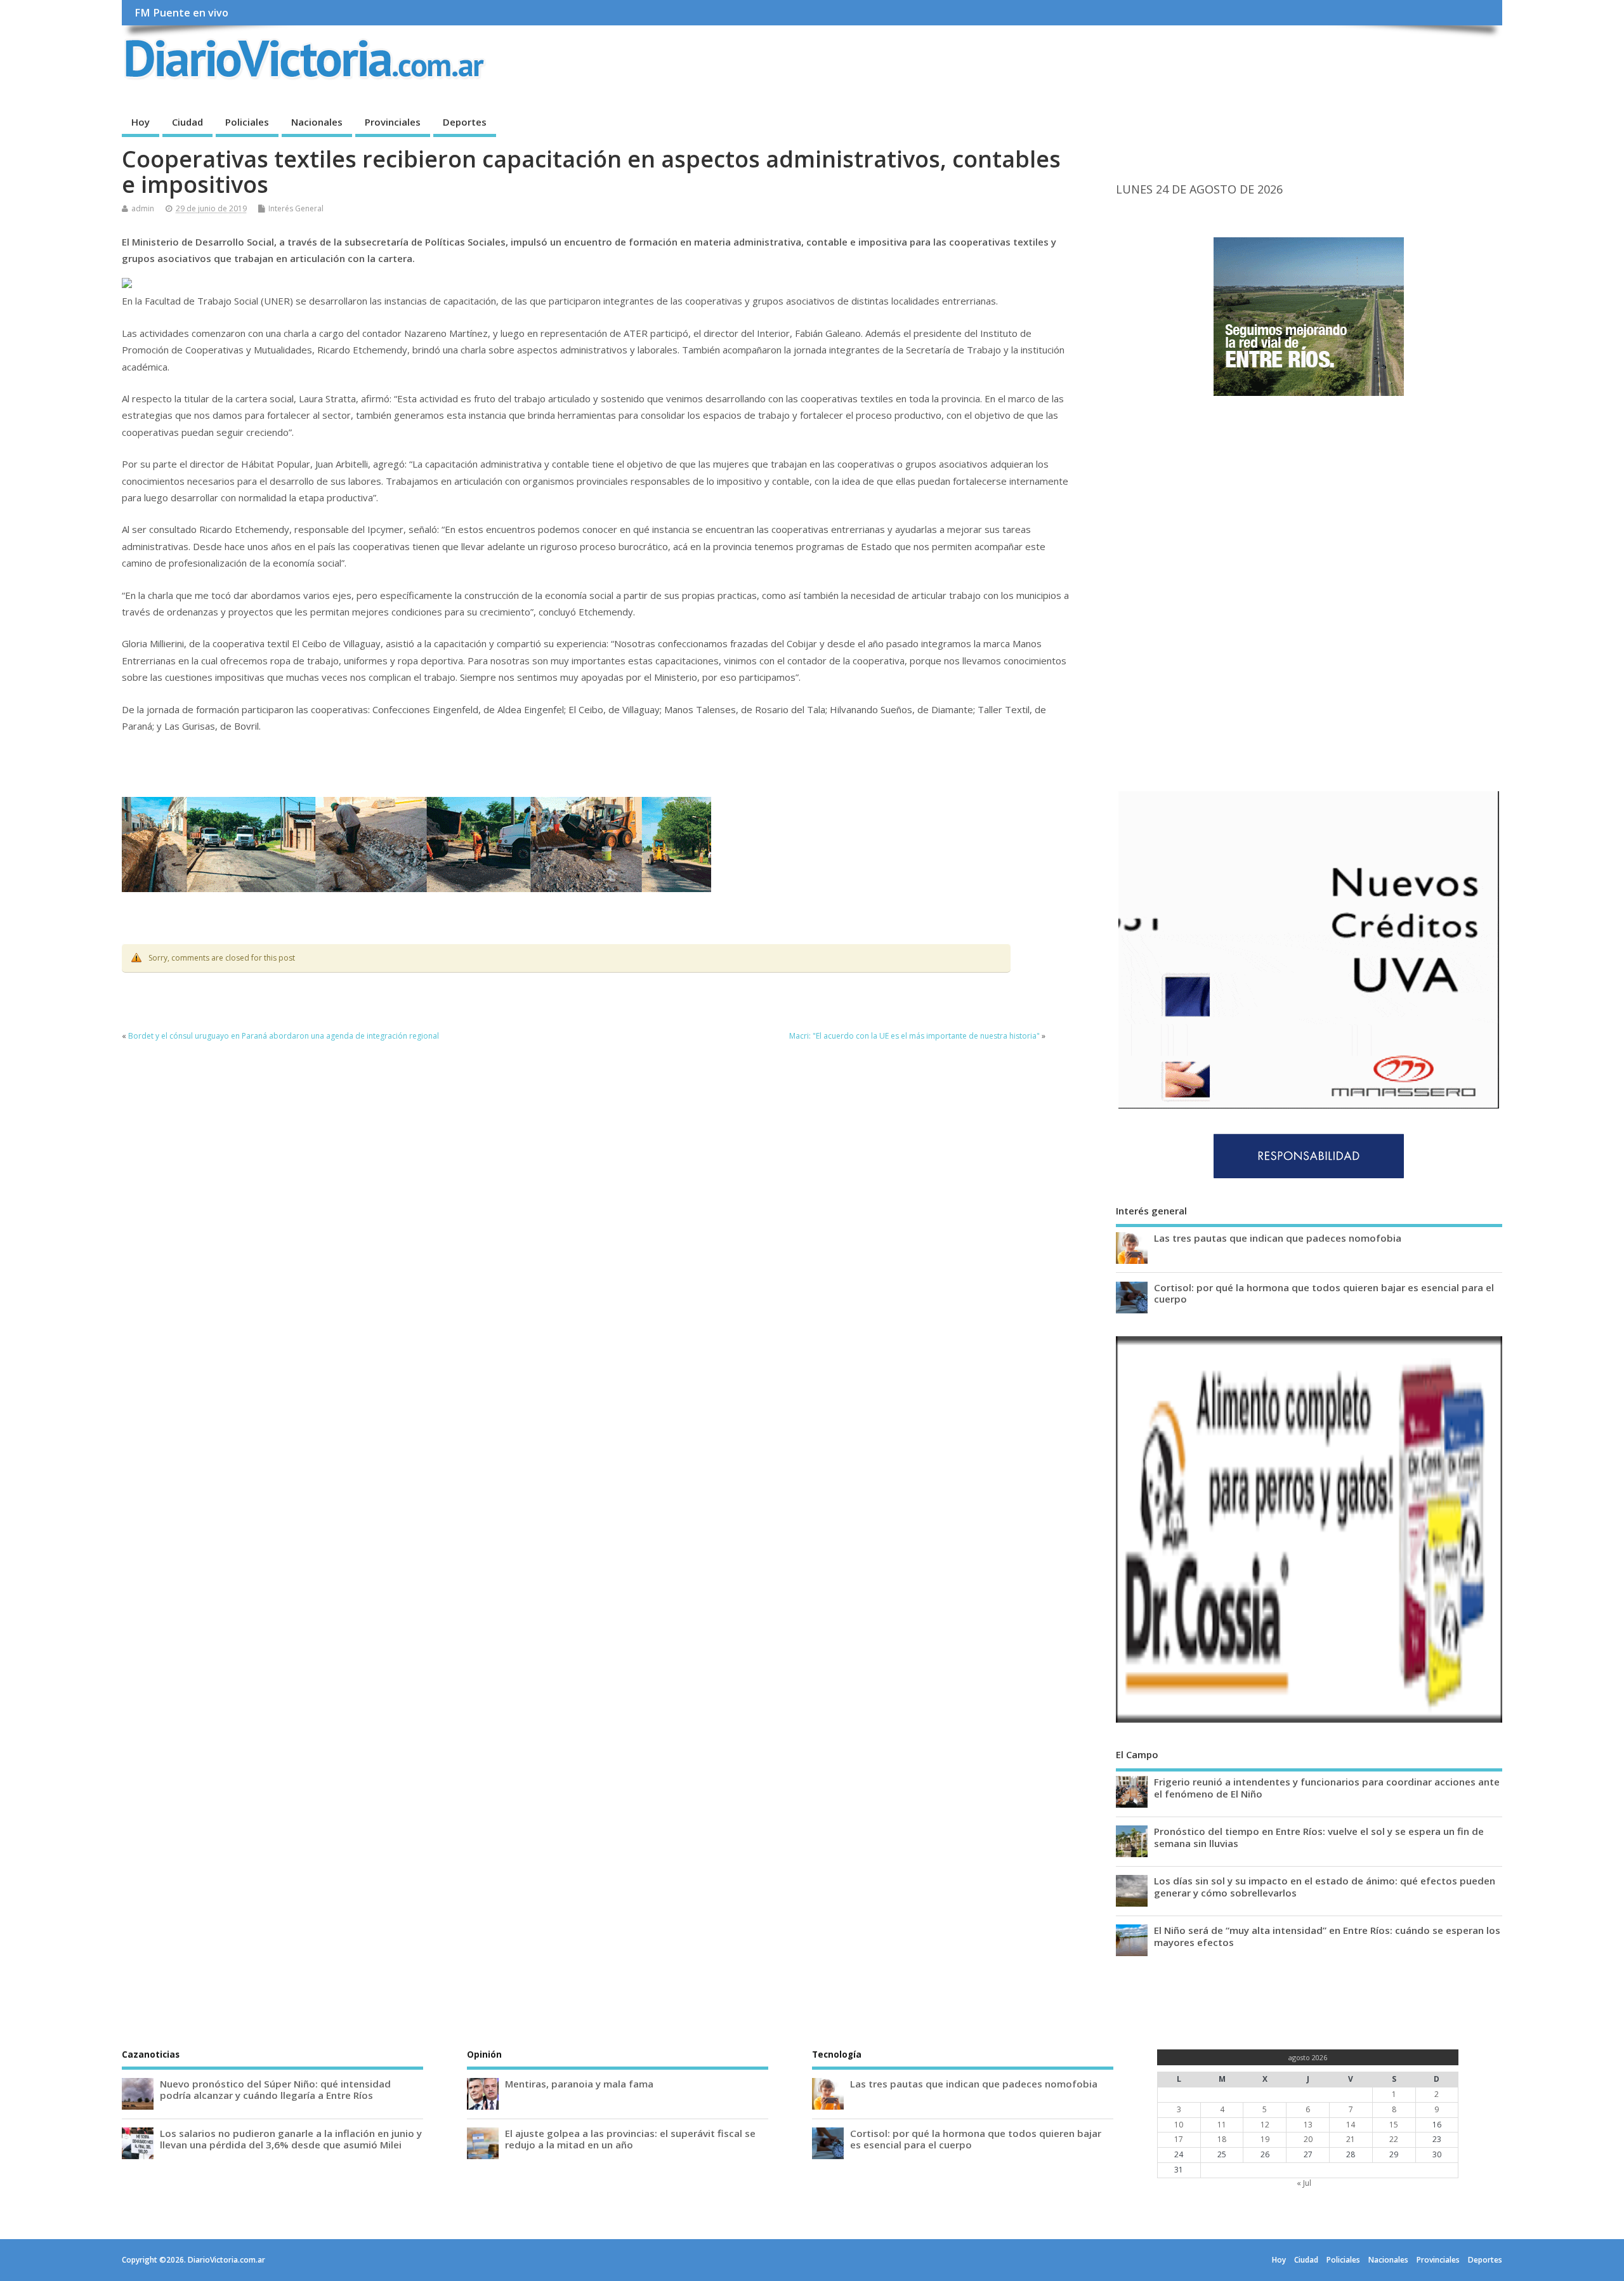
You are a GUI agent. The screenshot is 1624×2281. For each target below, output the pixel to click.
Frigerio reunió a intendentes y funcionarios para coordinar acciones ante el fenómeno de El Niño (1327, 1787)
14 (1351, 2125)
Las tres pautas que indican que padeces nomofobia (1278, 1238)
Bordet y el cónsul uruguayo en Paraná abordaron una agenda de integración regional (284, 1036)
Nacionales (317, 122)
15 (1394, 2125)
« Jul (1304, 2183)
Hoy (141, 122)
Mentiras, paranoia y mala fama (579, 2084)
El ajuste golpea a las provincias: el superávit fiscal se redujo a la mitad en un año (630, 2139)
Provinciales (393, 122)
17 (1179, 2139)
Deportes (465, 122)
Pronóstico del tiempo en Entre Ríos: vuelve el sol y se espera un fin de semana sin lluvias (1319, 1837)
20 (1308, 2139)
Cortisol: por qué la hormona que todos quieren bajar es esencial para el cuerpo (1324, 1293)
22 (1394, 2139)
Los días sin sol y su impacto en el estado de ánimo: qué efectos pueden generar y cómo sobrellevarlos (1325, 1886)
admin (143, 208)
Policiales (247, 122)
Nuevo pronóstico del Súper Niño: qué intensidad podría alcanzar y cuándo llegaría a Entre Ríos (275, 2089)
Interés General (296, 208)
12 (1265, 2125)
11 (1222, 2125)
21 (1351, 2139)
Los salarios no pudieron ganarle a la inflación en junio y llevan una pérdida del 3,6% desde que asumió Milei (291, 2139)
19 (1265, 2139)
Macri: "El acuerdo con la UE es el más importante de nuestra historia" (914, 1036)
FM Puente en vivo (181, 13)
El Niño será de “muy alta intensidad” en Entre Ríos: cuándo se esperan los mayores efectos (1327, 1936)
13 (1308, 2125)
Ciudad (187, 122)
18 (1222, 2139)
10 (1179, 2125)
